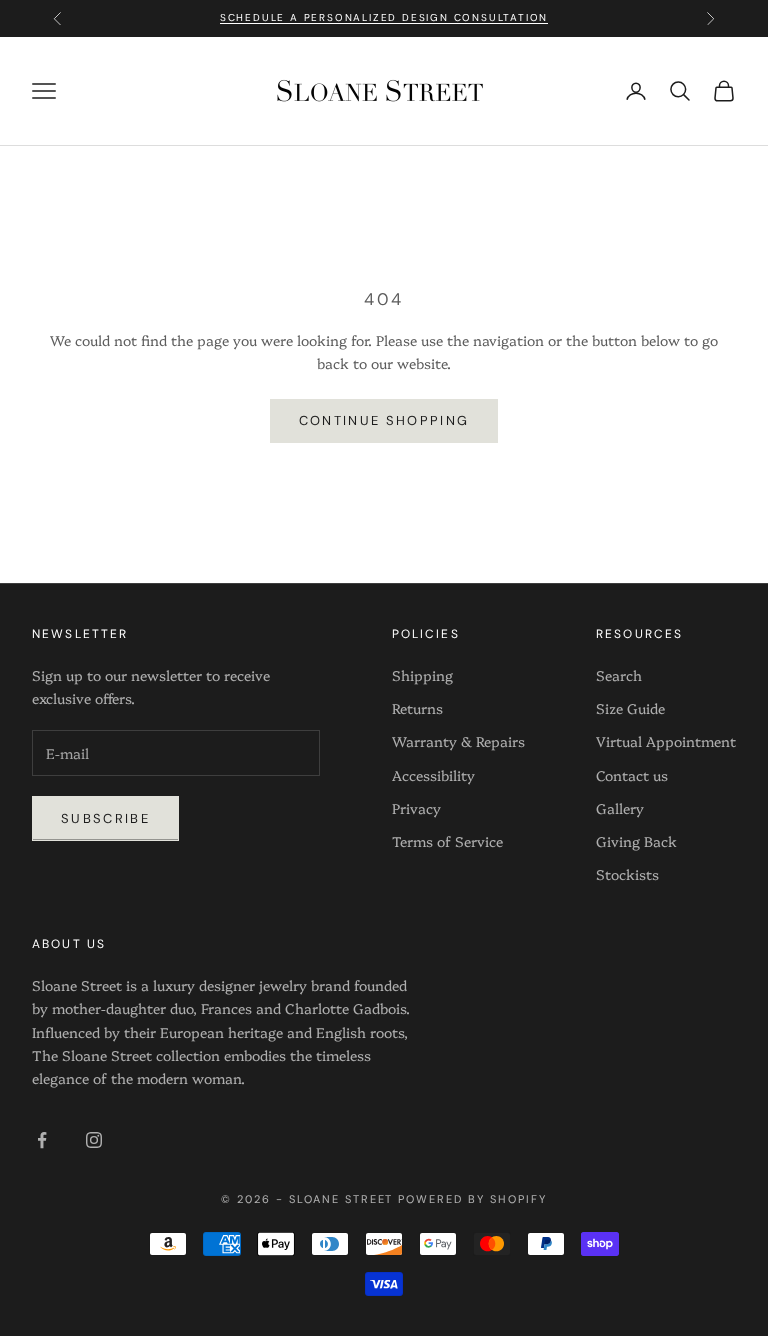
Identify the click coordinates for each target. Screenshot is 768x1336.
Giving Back (636, 841)
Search (619, 675)
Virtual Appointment (666, 741)
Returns (417, 708)
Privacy (416, 808)
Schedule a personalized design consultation (384, 14)
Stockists (627, 874)
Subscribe (105, 818)
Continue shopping (384, 420)
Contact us (632, 775)
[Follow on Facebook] (42, 1140)
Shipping (422, 675)
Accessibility (433, 775)
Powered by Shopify (472, 1199)
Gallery (620, 808)
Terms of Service (447, 841)
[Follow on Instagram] (94, 1140)
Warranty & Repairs (458, 741)
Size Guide (630, 708)
